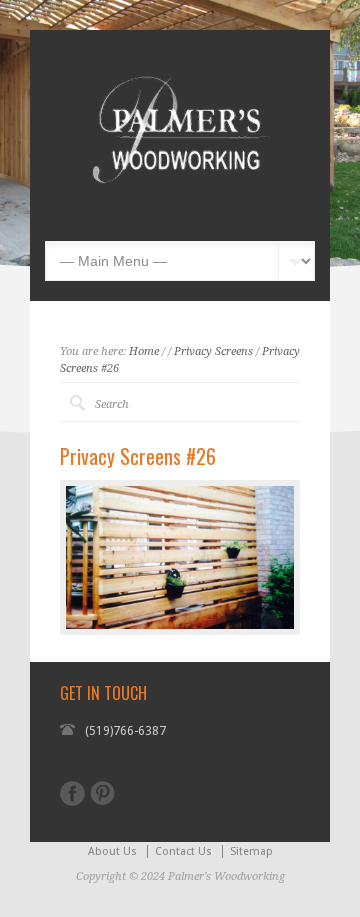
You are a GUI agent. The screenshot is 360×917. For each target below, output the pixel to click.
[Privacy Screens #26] (180, 557)
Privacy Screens (213, 351)
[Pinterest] (102, 793)
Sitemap (251, 851)
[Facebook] (72, 793)
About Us (112, 851)
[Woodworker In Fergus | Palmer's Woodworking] (180, 211)
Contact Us (183, 851)
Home (144, 351)
